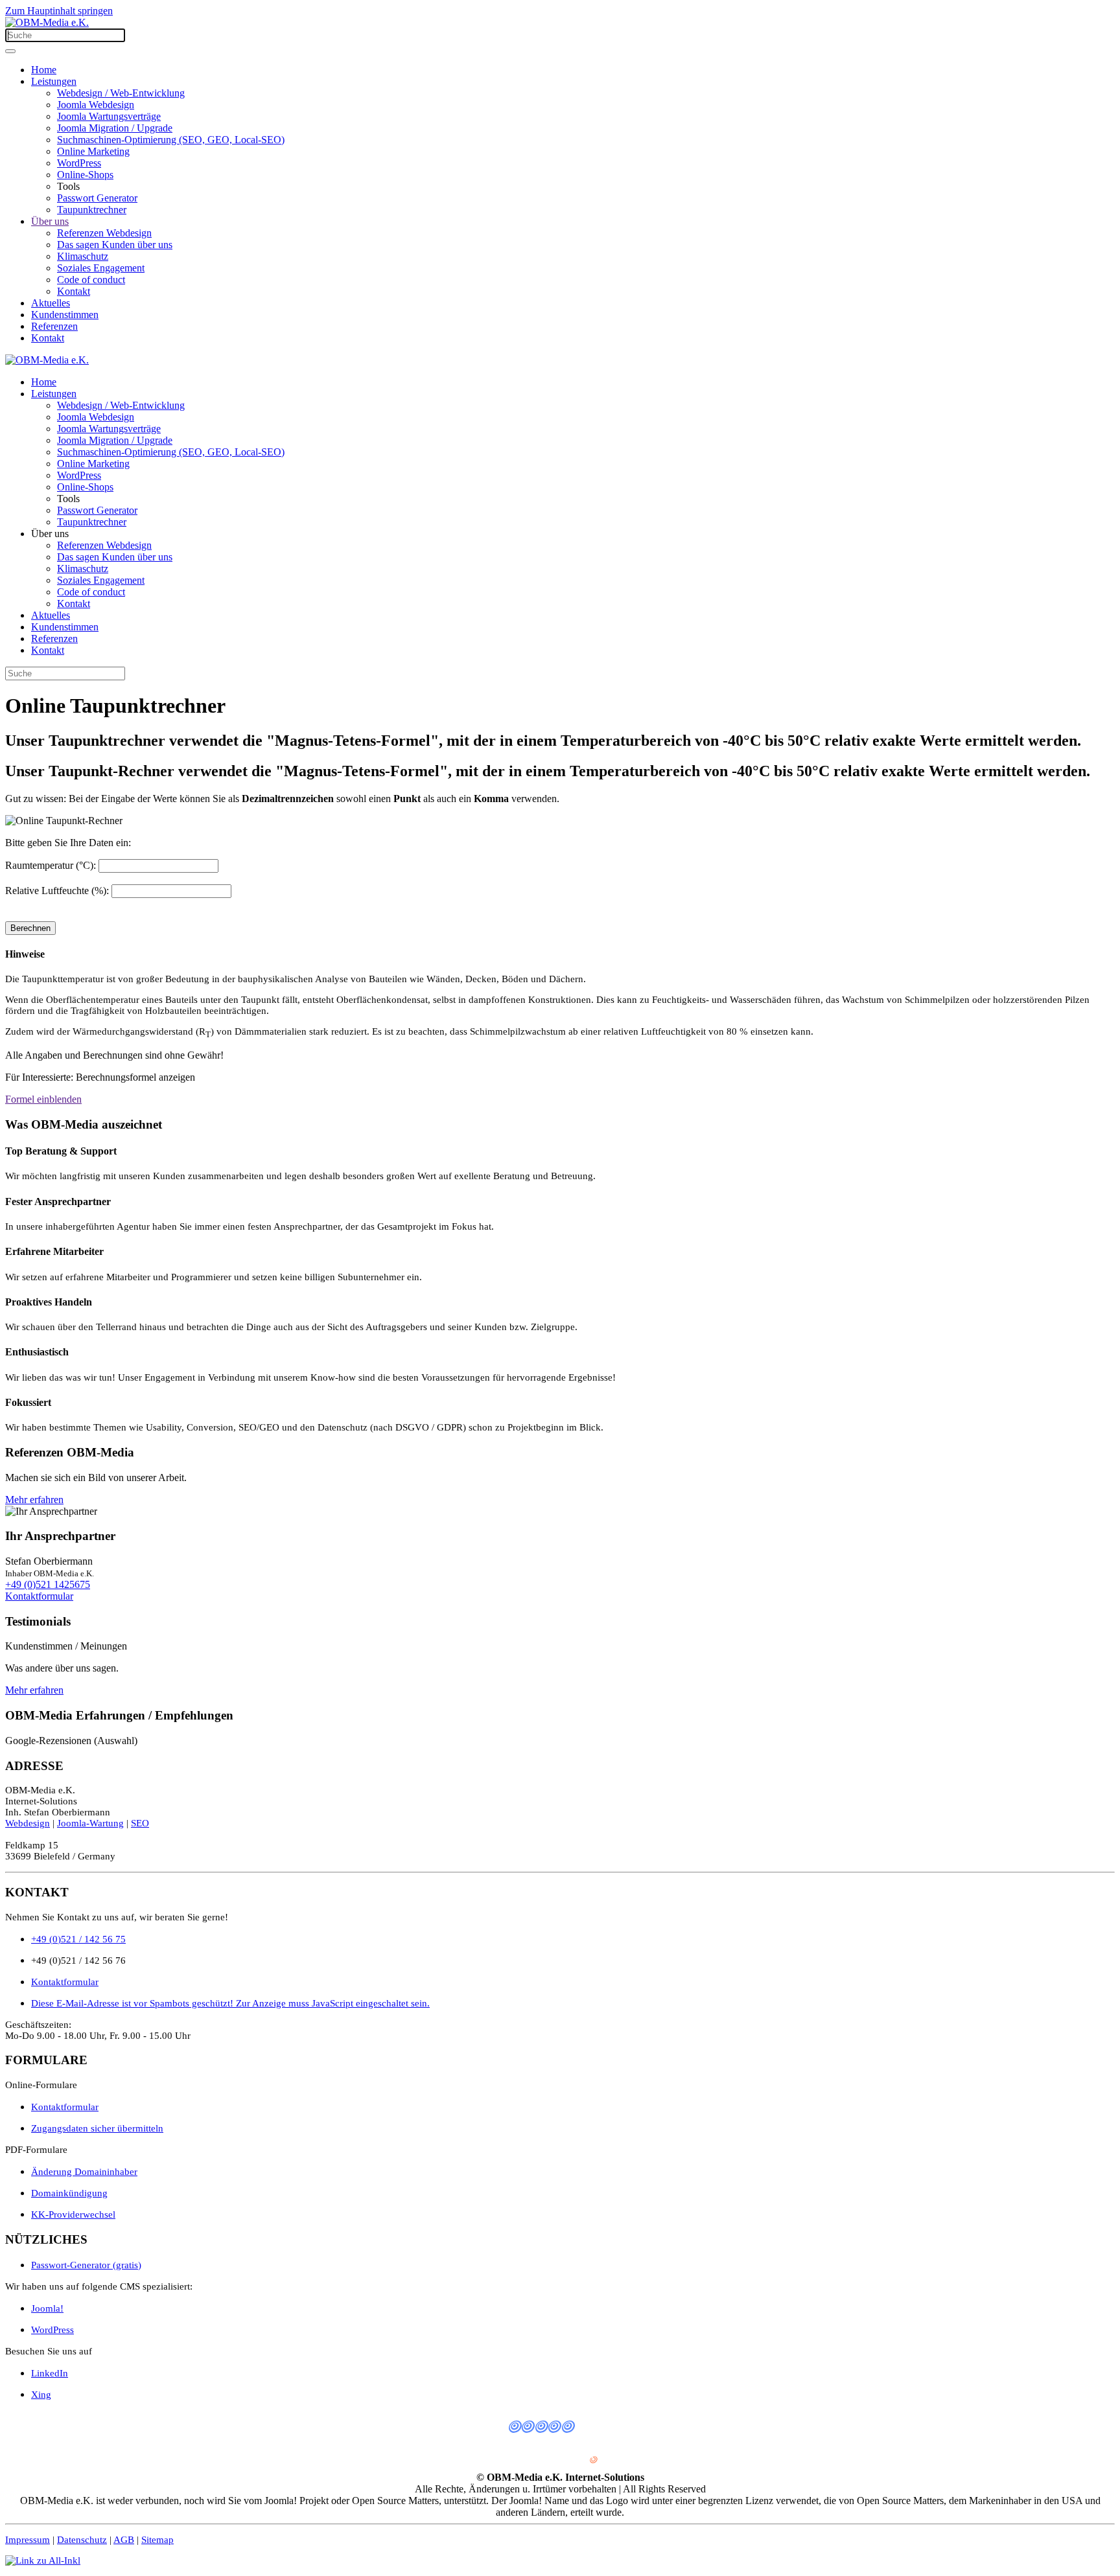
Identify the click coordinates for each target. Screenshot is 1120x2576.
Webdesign (28, 1823)
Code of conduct (91, 280)
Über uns (50, 221)
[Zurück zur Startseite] (47, 22)
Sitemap (157, 2540)
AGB (124, 2540)
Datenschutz (82, 2540)
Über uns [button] (50, 534)
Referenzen (54, 326)
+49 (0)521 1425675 (48, 1584)
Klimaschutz (83, 256)
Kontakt (74, 291)
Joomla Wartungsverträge (109, 116)
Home (44, 70)
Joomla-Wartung (90, 1823)
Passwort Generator (97, 198)
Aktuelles (51, 303)
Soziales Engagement (101, 268)
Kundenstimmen (65, 315)
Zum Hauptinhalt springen (59, 11)
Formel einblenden (43, 1099)
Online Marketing (93, 151)
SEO (140, 1823)
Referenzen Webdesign (104, 233)
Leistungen (54, 81)
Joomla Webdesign (96, 105)
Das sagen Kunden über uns (115, 245)
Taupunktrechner (92, 210)
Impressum (28, 2540)
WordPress (79, 163)
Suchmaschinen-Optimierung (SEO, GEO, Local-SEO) (171, 140)
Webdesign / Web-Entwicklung (121, 93)
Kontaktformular (39, 1596)
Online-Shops (85, 175)
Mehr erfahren (34, 1500)
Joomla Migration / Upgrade (115, 128)
